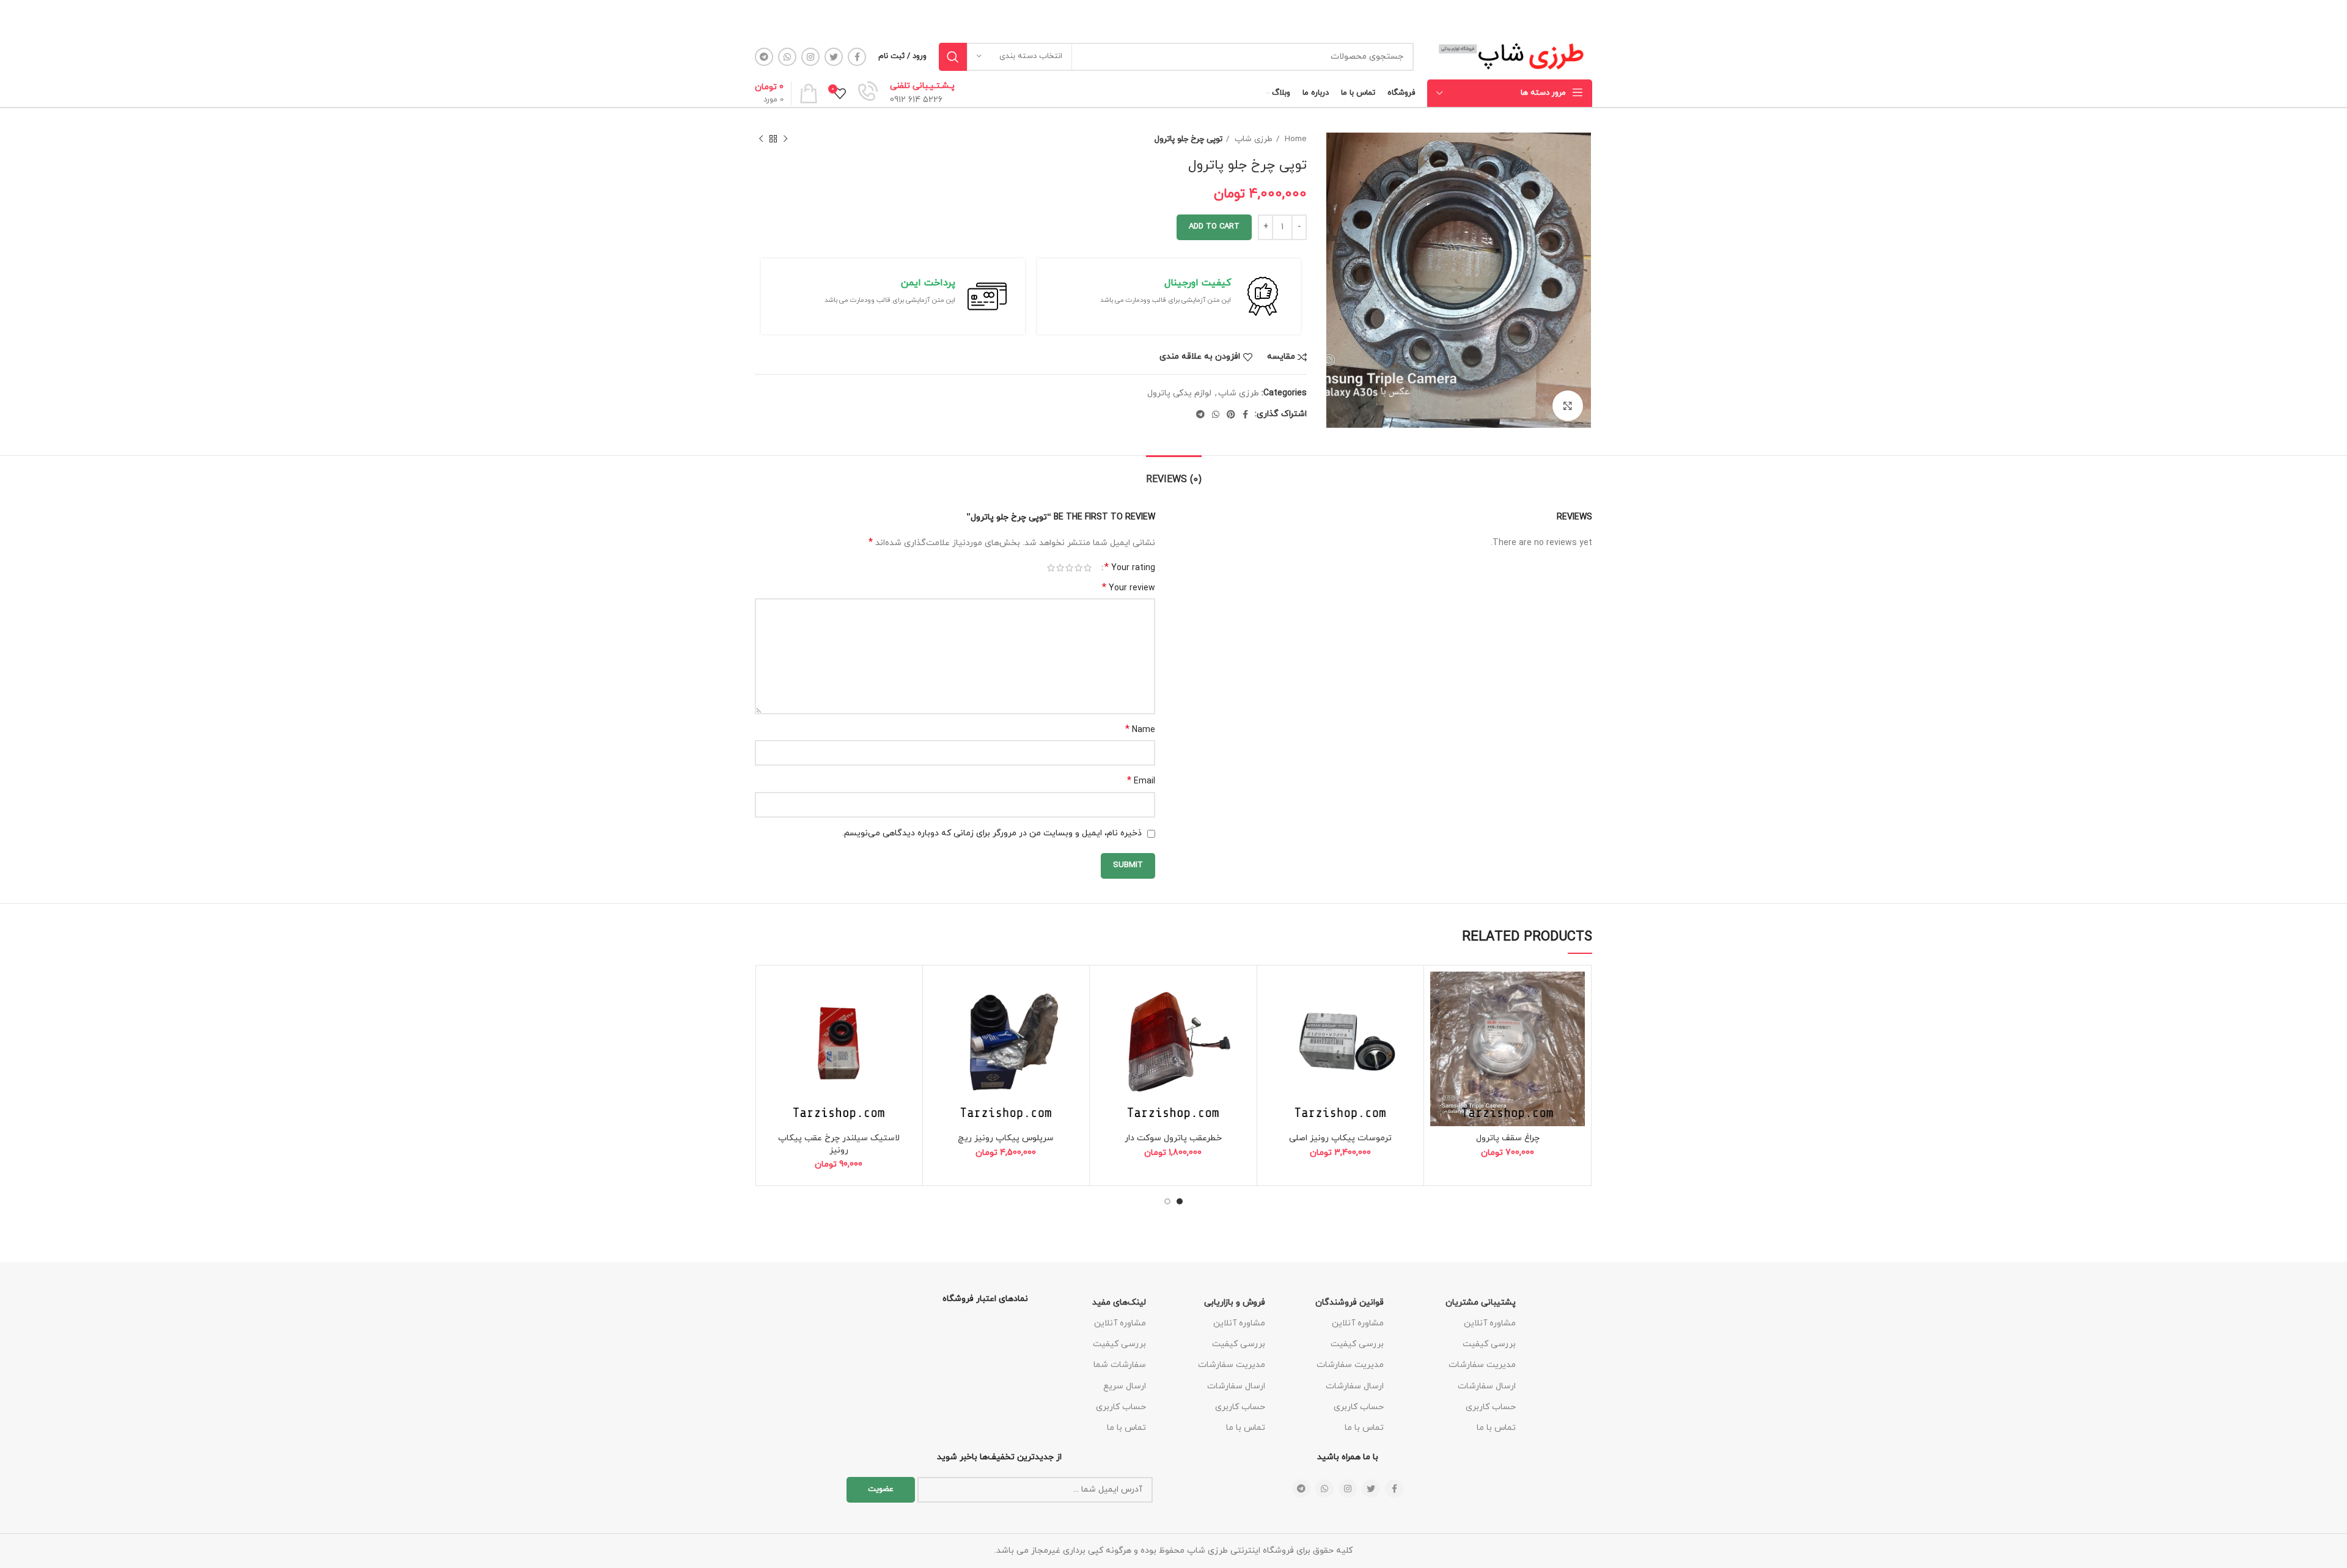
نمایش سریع (1439, 1046)
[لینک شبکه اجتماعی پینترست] (1231, 414)
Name (1140, 730)
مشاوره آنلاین (1490, 1323)
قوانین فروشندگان (1350, 1302)
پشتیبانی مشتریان (1481, 1302)
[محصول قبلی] (785, 139)
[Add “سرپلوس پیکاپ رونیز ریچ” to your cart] (938, 1019)
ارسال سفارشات (1487, 1386)
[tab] (1174, 474)
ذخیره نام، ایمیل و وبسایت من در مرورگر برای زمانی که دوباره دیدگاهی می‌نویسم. (992, 833)
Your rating (1130, 568)
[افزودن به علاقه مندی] (1439, 991)
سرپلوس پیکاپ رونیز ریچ (1006, 1138)
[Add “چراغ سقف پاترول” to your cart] (1439, 1019)
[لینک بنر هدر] (1192, 17)
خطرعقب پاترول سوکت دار (1173, 1138)
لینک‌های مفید (1119, 1302)
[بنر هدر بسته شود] (15, 17)
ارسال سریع (1125, 1386)
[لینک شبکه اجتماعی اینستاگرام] (810, 57)
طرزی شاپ (1252, 139)
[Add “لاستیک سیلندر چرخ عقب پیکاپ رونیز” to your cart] (771, 1019)
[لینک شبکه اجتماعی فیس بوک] (857, 57)
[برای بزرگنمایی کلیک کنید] (1568, 406)
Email (1141, 781)
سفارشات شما (1120, 1365)
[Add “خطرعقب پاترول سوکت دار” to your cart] (1105, 1019)
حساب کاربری (1491, 1407)
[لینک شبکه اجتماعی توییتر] (834, 57)
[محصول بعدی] (761, 139)
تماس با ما (1496, 1428)
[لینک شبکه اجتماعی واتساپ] (787, 57)
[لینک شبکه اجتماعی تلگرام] (764, 57)
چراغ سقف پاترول (1508, 1138)
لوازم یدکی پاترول (1179, 393)
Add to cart (1214, 227)
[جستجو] (953, 57)
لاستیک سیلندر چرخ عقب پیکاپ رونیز (839, 1144)
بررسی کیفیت (1489, 1344)
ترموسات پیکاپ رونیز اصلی (1340, 1138)
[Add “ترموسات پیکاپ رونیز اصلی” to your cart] (1273, 1019)
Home (1295, 139)
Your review (1129, 588)
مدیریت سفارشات (1482, 1365)
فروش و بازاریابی (1235, 1302)
